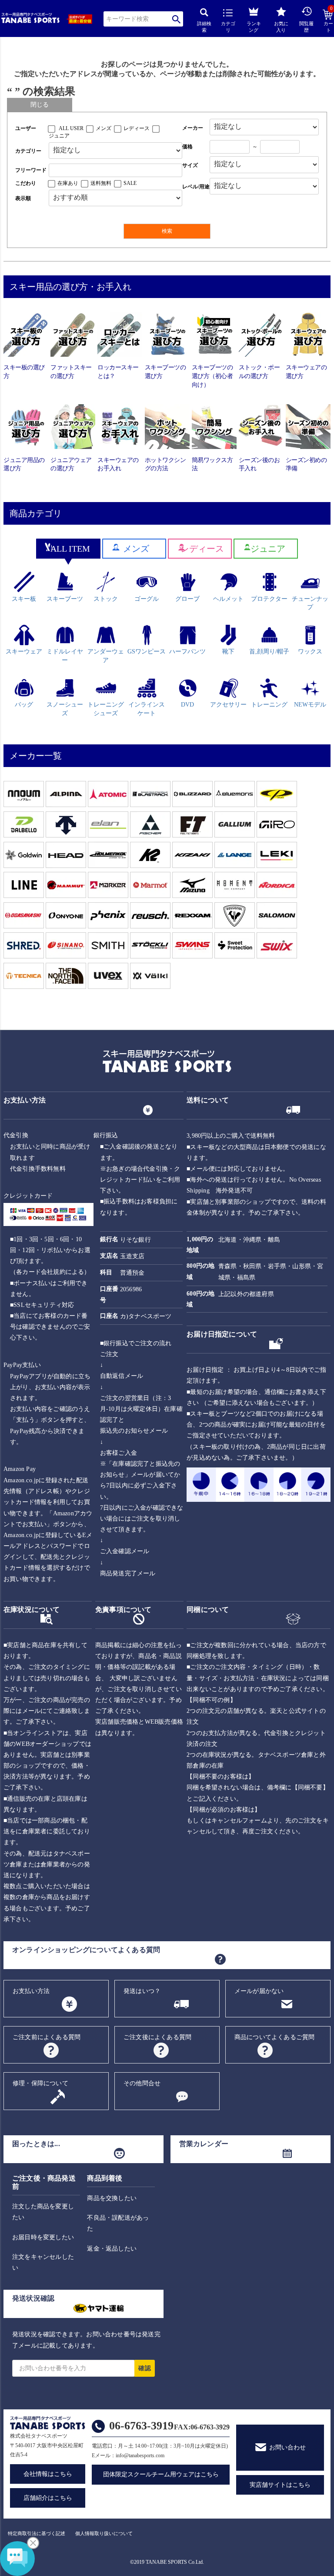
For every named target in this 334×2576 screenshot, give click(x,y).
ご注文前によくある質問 (47, 2037)
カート (328, 21)
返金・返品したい (112, 2249)
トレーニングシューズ (106, 709)
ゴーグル (147, 599)
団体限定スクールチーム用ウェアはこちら (161, 2474)
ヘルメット (228, 599)
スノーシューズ (65, 709)
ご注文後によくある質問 (157, 2037)
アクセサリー (228, 705)
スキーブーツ (65, 599)
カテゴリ (228, 27)
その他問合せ (142, 2083)
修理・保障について (40, 2083)
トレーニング (269, 705)
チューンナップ (310, 603)
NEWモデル (310, 705)
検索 (176, 19)
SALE (130, 183)
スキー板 (24, 599)
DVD (187, 705)
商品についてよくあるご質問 (275, 2037)
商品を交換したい (112, 2198)
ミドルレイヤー (65, 656)
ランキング (254, 27)
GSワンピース (147, 652)
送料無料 (101, 183)
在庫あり (68, 183)
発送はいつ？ (142, 1991)
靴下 (228, 652)
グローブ (187, 599)
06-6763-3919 (141, 2426)
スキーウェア (24, 652)
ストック (106, 599)
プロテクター (269, 599)
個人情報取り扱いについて (104, 2533)
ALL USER (71, 128)
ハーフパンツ (187, 652)
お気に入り (281, 27)
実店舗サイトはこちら (280, 2485)
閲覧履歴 (306, 27)
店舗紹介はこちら (48, 2498)
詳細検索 (204, 27)
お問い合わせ (287, 2447)
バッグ (24, 705)
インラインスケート (147, 709)
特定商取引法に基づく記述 (37, 2533)
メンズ (104, 128)
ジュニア (59, 136)
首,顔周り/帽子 (269, 652)
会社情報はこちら (48, 2474)
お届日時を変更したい (43, 2237)
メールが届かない (259, 1991)
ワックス (310, 652)
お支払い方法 (31, 1991)
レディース (137, 128)
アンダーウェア (106, 656)
